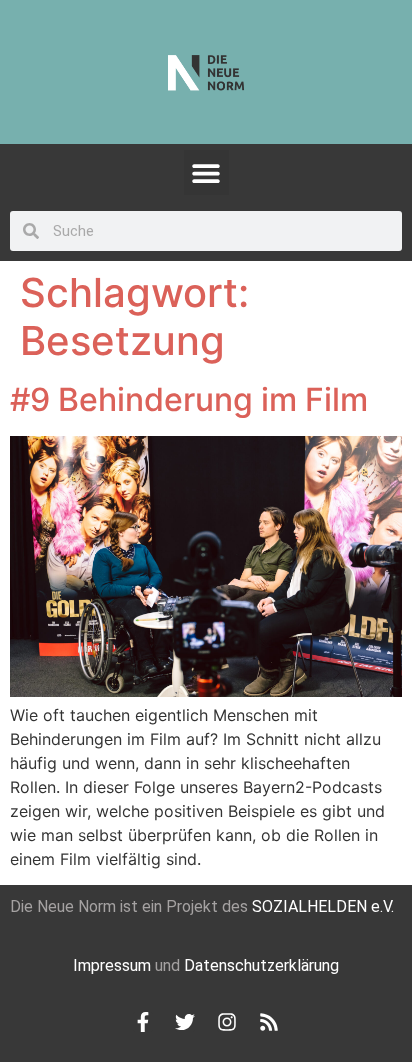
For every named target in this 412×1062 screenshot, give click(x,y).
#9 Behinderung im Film (189, 399)
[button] (206, 172)
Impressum (112, 965)
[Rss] (269, 1022)
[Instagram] (227, 1022)
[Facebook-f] (143, 1022)
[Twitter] (185, 1022)
